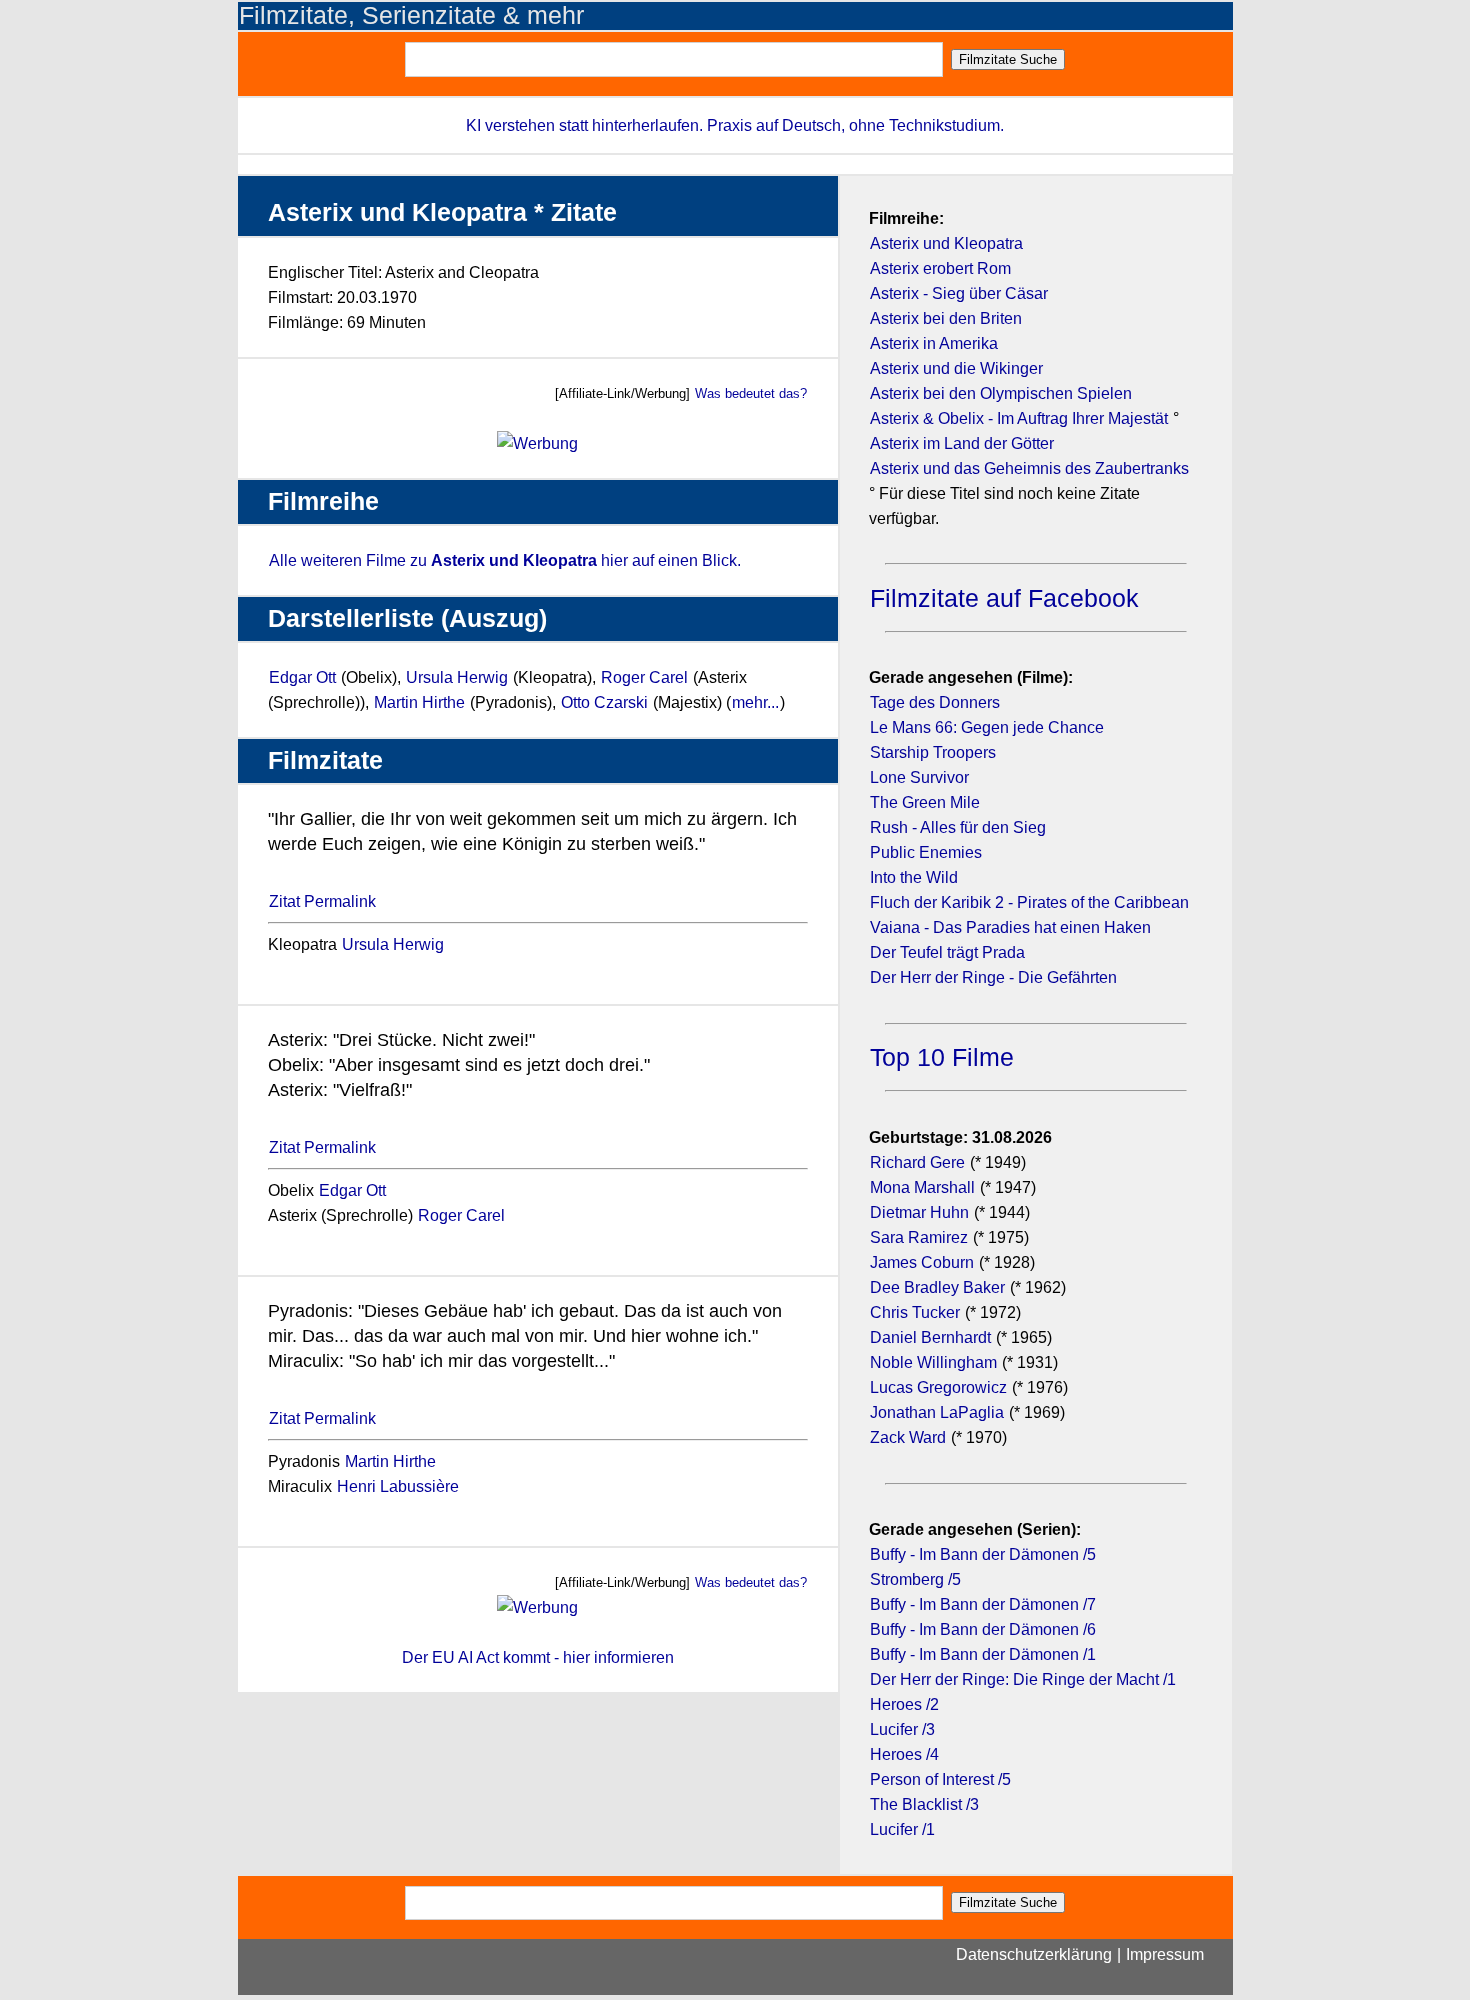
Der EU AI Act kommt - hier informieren (538, 1657)
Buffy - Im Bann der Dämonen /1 (983, 1654)
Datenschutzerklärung (1034, 1954)
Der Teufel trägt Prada (947, 952)
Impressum (1165, 1954)
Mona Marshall (922, 1187)
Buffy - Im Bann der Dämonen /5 (983, 1554)
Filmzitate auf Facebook (1004, 598)
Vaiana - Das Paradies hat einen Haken (1010, 927)
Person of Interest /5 (940, 1779)
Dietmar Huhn (919, 1212)
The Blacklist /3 (924, 1804)
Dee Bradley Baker (939, 1287)
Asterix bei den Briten (946, 318)
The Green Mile (925, 802)
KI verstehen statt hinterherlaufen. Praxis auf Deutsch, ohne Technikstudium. (735, 125)
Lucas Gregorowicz (938, 1387)
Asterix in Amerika (934, 343)
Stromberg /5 (915, 1579)
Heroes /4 (904, 1754)
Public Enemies (926, 852)
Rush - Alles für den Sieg (958, 827)
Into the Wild (914, 877)
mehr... (755, 702)
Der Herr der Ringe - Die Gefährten (993, 977)
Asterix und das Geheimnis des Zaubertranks (1029, 468)
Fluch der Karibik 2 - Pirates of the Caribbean (1029, 902)
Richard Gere (917, 1162)
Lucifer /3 (902, 1729)
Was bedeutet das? (751, 393)
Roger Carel (644, 677)
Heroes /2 (904, 1704)
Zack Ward (908, 1437)
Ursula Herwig (457, 677)
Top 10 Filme (942, 1057)
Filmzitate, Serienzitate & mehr (411, 15)
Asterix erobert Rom (940, 268)
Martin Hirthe (419, 702)
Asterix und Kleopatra (946, 243)
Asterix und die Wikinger (956, 368)
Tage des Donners (935, 702)
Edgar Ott (302, 677)
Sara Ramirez (919, 1237)
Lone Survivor (919, 777)
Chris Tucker (915, 1312)
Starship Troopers (933, 752)
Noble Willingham (933, 1362)
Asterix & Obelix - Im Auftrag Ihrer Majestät (1019, 418)
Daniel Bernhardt (930, 1337)
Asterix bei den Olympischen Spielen (1001, 393)
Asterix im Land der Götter (962, 443)
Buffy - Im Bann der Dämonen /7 (983, 1604)
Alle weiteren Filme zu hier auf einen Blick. (505, 560)
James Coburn (922, 1262)
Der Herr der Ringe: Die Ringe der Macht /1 (1023, 1679)
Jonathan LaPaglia (937, 1412)
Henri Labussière (398, 1486)
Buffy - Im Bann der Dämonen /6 (983, 1629)
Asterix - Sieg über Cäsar (959, 293)
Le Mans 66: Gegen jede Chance (987, 727)
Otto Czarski (604, 702)
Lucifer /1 (902, 1829)
